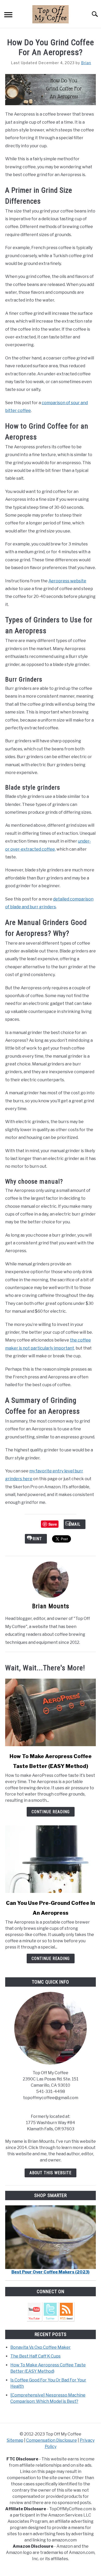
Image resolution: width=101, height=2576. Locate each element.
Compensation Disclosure (52, 2440)
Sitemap (15, 2440)
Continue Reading (51, 1812)
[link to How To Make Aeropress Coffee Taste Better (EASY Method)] (51, 1712)
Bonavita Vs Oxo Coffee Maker (41, 2347)
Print (36, 1539)
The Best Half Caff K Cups (35, 2356)
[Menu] (8, 15)
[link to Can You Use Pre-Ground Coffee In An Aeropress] (51, 1859)
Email (75, 1524)
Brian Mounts (51, 1606)
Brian (86, 63)
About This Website (51, 2173)
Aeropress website (67, 581)
